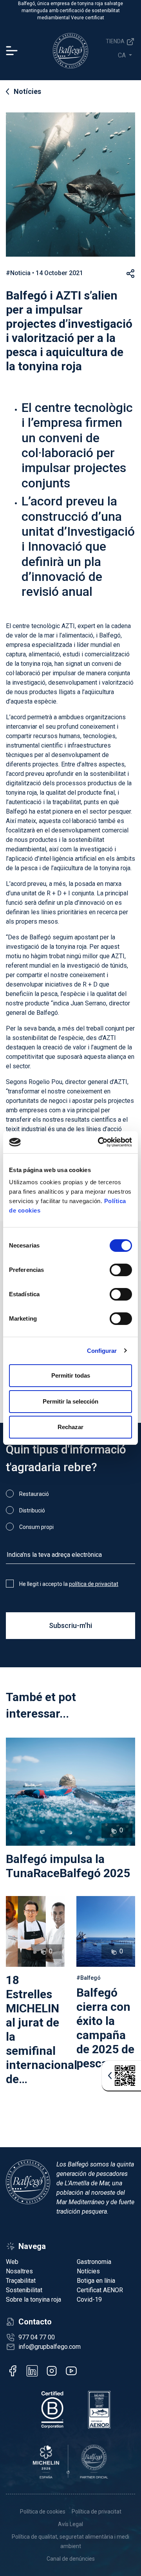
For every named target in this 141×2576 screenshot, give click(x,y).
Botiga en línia (96, 2281)
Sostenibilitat (24, 2290)
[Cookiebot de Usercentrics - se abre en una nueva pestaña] (99, 1142)
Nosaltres (19, 2271)
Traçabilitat (21, 2281)
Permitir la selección (70, 1401)
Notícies (27, 91)
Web (12, 2262)
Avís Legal (70, 2524)
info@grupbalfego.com (50, 2347)
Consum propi (36, 1527)
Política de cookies (43, 2512)
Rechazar (70, 1427)
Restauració (34, 1494)
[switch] (121, 1270)
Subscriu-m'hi (70, 1625)
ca (123, 55)
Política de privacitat (97, 2512)
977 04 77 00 (37, 2337)
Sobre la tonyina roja (33, 2299)
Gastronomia (94, 2262)
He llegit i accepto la (69, 1584)
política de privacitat (94, 1584)
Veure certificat (88, 18)
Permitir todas (71, 1375)
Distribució (32, 1510)
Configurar (102, 1351)
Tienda (116, 41)
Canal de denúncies (71, 2559)
